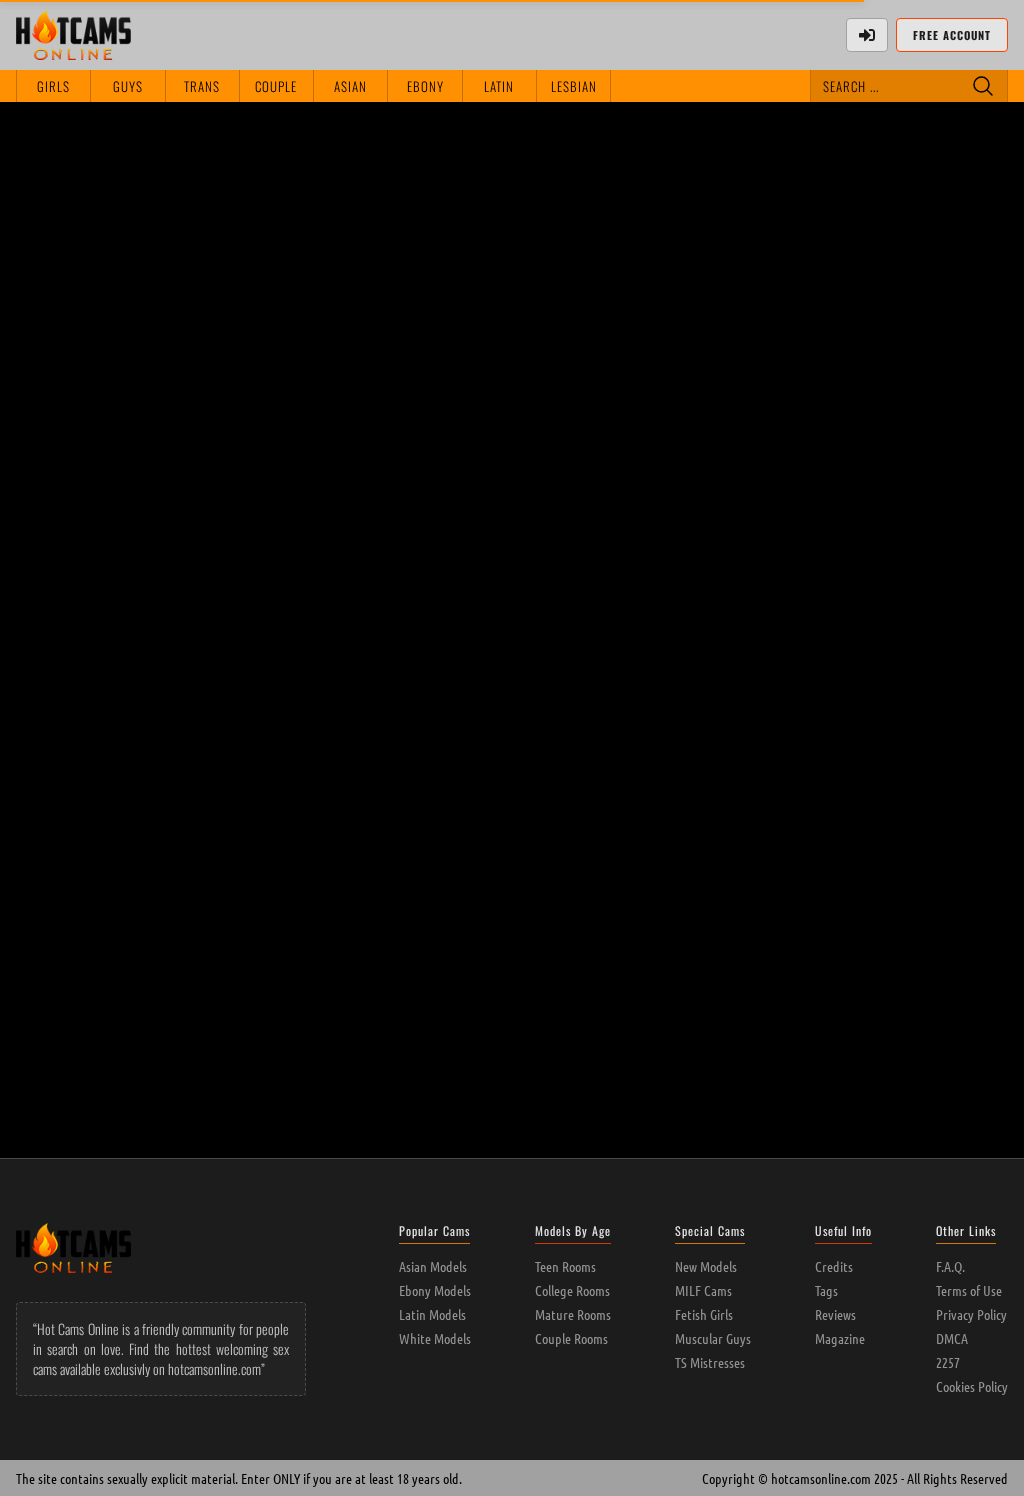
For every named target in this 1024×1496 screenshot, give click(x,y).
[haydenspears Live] (113, 191)
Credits (834, 1266)
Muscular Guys (713, 1338)
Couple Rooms (571, 1338)
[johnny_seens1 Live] (711, 625)
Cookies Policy (972, 1386)
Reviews (835, 1314)
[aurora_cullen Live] (711, 408)
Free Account (952, 35)
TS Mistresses (710, 1362)
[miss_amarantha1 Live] (312, 191)
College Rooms (572, 1290)
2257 (948, 1362)
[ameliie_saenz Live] (113, 625)
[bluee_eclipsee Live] (511, 408)
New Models (706, 1266)
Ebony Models (435, 1290)
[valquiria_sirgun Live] (910, 408)
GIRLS (53, 86)
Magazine (840, 1338)
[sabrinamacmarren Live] (711, 191)
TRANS (202, 86)
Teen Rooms (565, 1266)
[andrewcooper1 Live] (910, 625)
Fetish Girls (704, 1314)
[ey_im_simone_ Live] (312, 842)
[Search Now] (983, 86)
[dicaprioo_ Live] (113, 842)
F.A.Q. (950, 1266)
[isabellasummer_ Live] (312, 625)
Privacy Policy (971, 1314)
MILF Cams (703, 1290)
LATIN (499, 86)
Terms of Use (969, 1290)
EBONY (425, 86)
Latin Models (432, 1314)
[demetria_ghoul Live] (312, 408)
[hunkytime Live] (910, 191)
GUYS (128, 86)
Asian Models (433, 1266)
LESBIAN (574, 86)
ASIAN (350, 86)
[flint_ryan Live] (113, 408)
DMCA (952, 1338)
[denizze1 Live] (511, 191)
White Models (435, 1338)
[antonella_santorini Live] (511, 625)
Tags (826, 1290)
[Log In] (867, 35)
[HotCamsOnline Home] (73, 35)
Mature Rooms (573, 1314)
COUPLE (276, 86)
